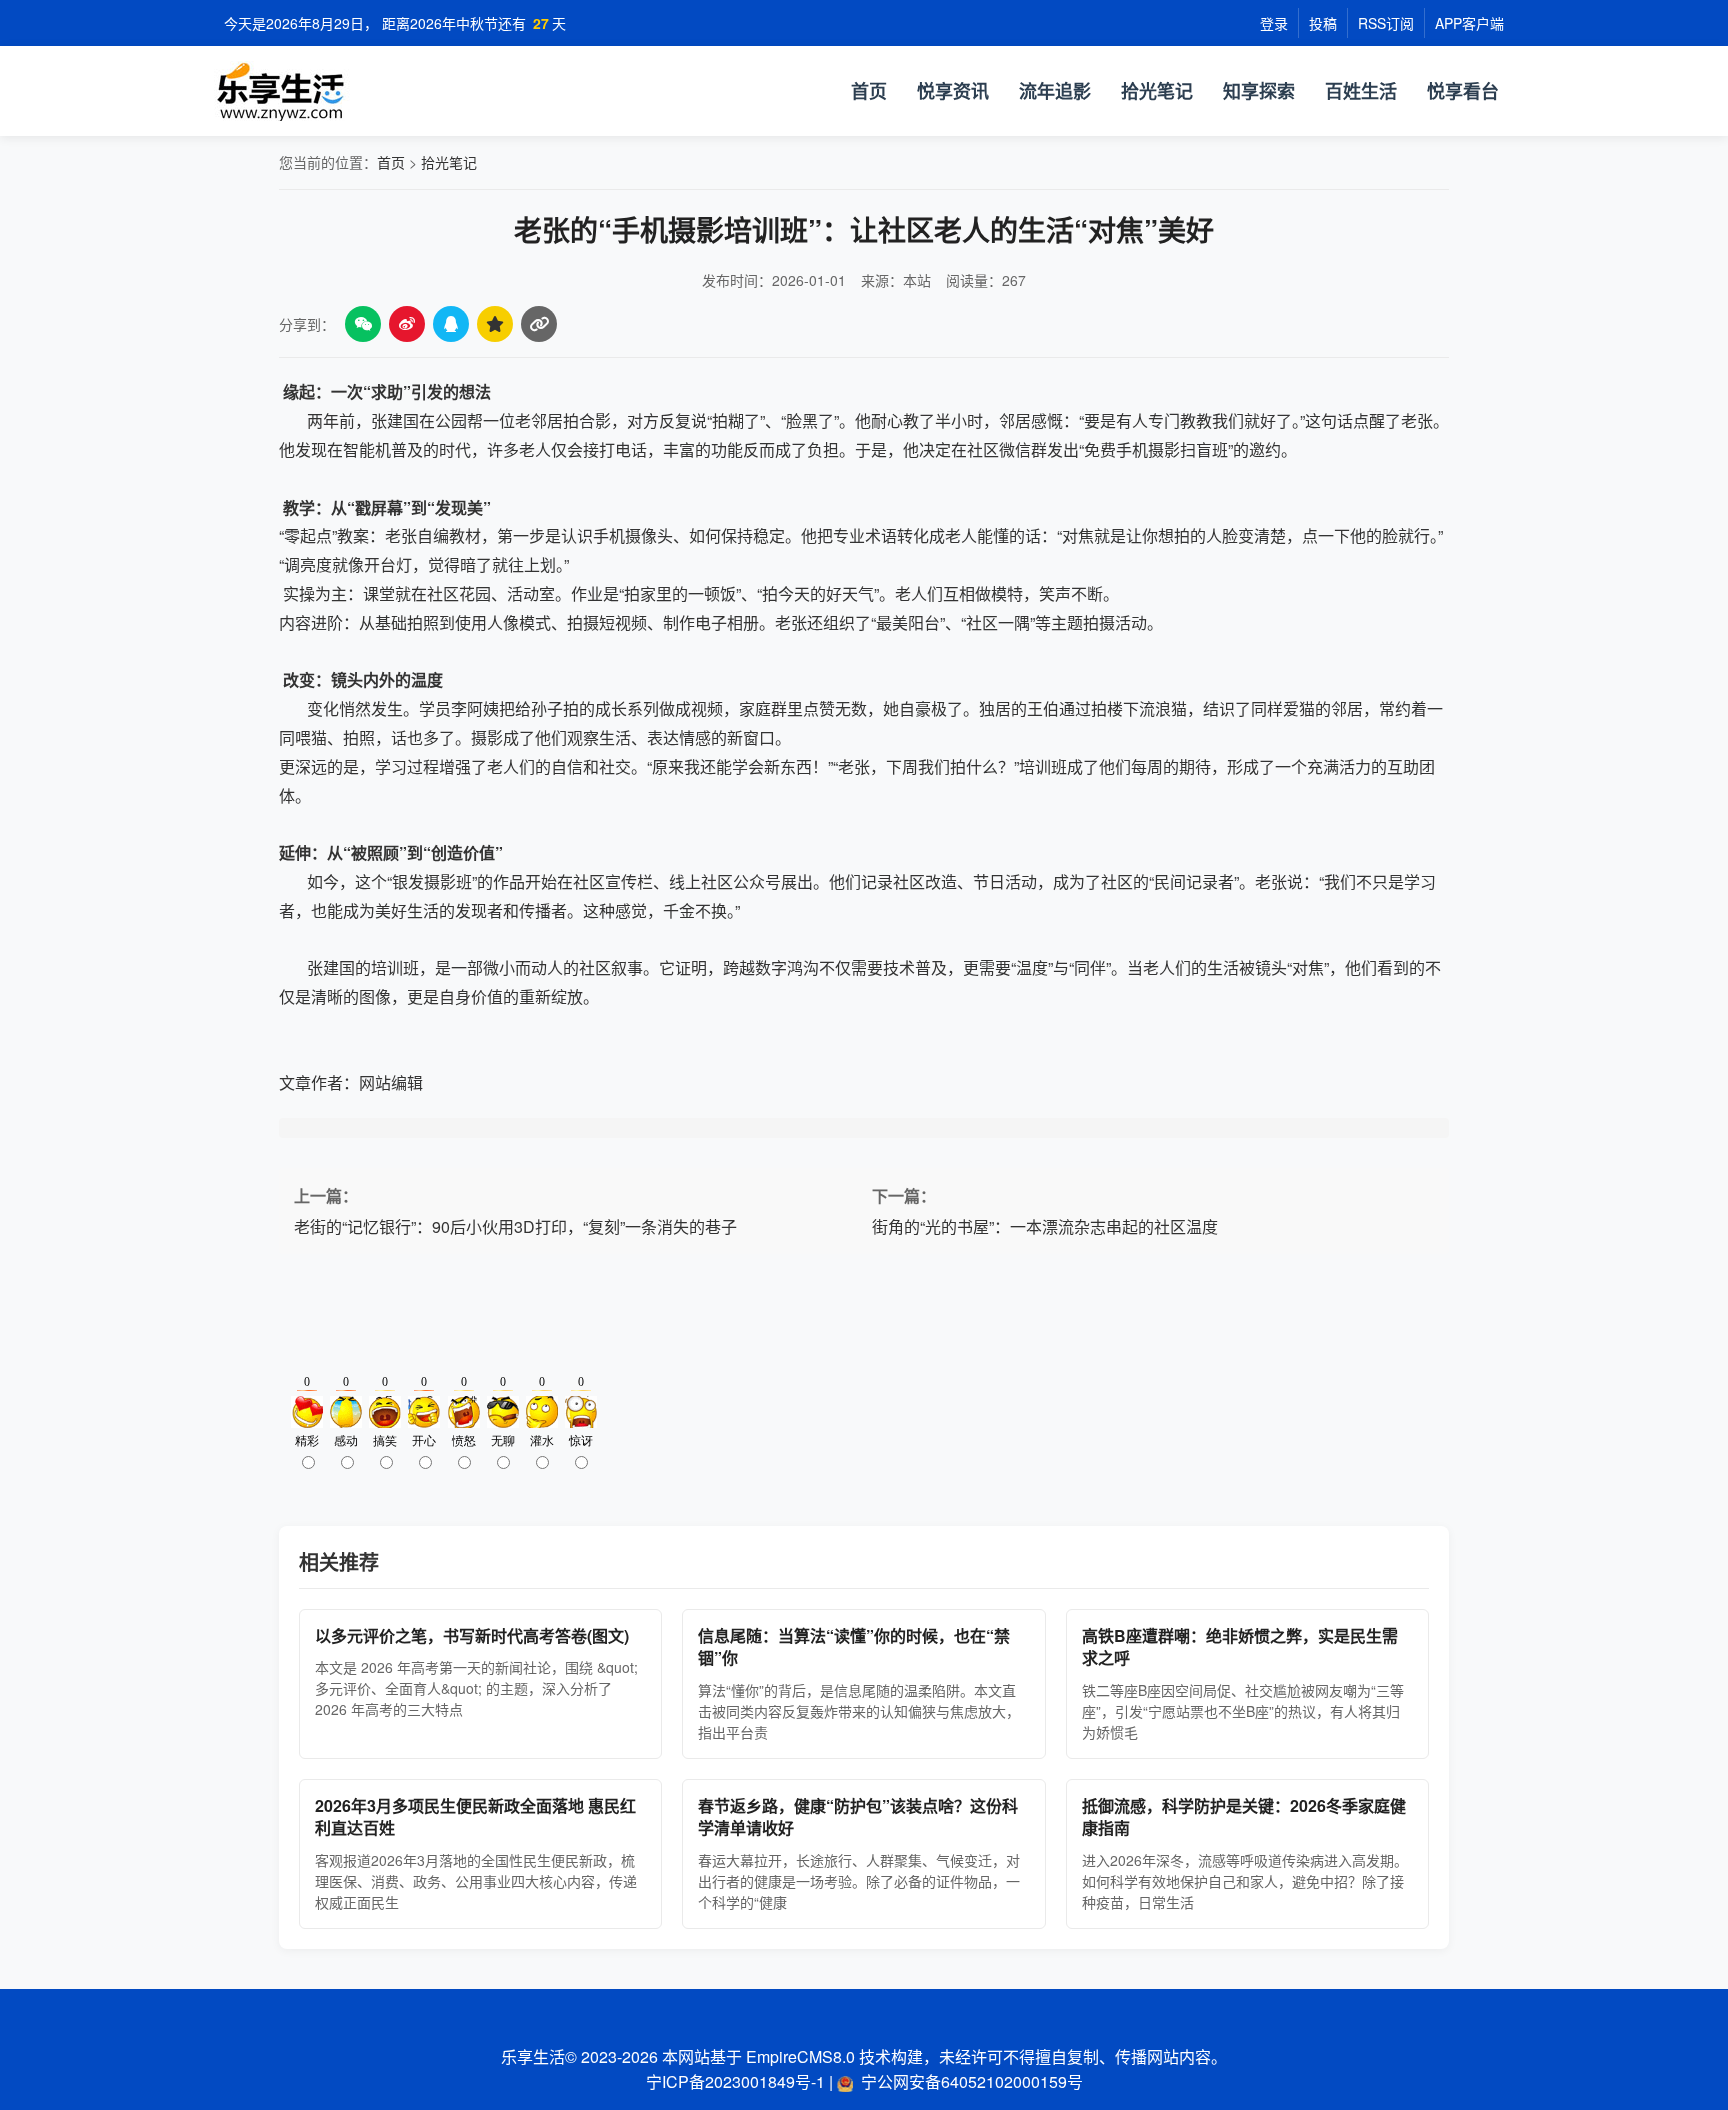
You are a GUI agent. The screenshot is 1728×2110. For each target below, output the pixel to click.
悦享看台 (1463, 91)
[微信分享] (363, 324)
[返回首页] (414, 91)
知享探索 (1259, 91)
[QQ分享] (451, 324)
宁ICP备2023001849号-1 (735, 2081)
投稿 (1323, 23)
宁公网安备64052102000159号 (972, 2081)
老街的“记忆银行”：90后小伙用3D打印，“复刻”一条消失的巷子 (515, 1226)
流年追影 (1055, 91)
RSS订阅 (1386, 23)
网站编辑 (391, 1082)
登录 (1274, 23)
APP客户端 (1469, 23)
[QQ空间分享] (495, 324)
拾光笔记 (1157, 91)
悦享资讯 (953, 91)
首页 (869, 91)
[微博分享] (407, 324)
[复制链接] (539, 324)
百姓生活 (1361, 91)
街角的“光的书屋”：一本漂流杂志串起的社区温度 (1045, 1226)
